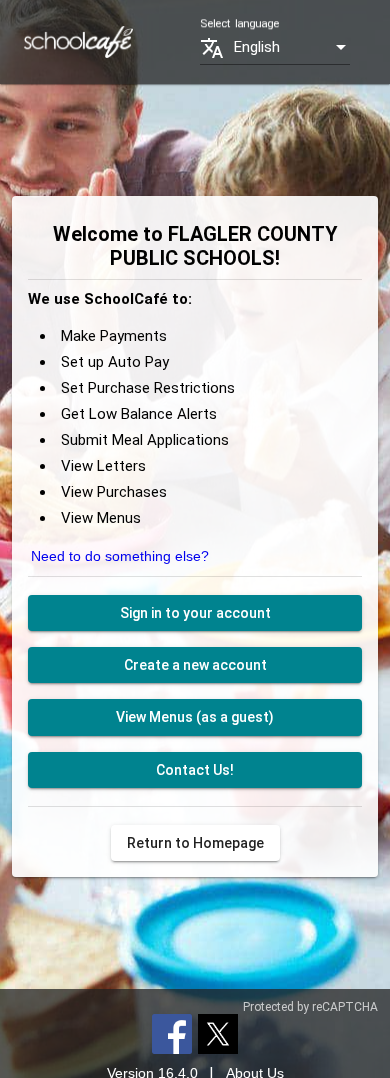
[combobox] (292, 47)
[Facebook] (172, 1033)
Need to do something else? (120, 556)
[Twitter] (218, 1033)
